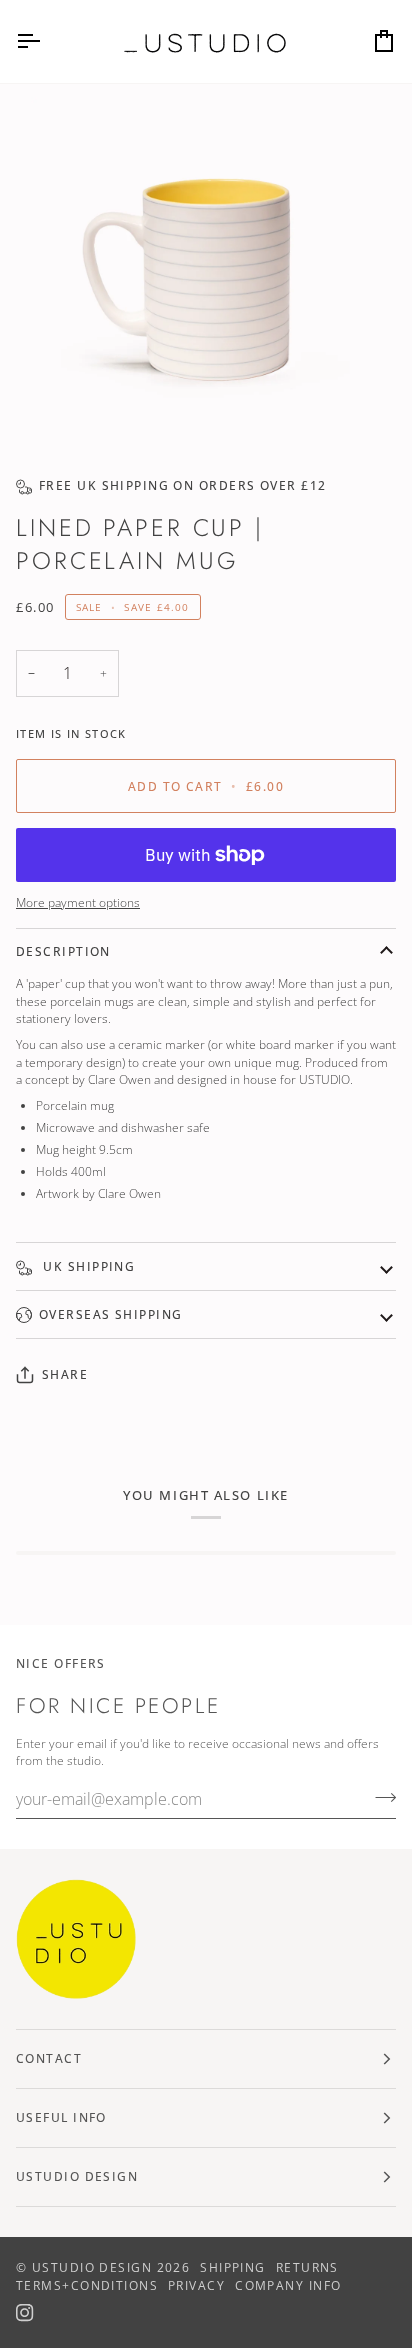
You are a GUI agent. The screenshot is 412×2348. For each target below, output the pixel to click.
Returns (307, 2267)
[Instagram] (25, 2313)
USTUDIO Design (92, 2267)
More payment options (78, 902)
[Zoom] (68, 409)
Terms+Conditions (87, 2285)
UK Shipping (87, 1266)
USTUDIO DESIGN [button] (77, 2176)
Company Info (288, 2285)
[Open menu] (46, 41)
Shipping (233, 2267)
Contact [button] (49, 2058)
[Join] (379, 1797)
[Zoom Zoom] (206, 272)
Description (63, 951)
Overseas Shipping (110, 1314)
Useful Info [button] (61, 2117)
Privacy (196, 2285)
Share (65, 1374)
